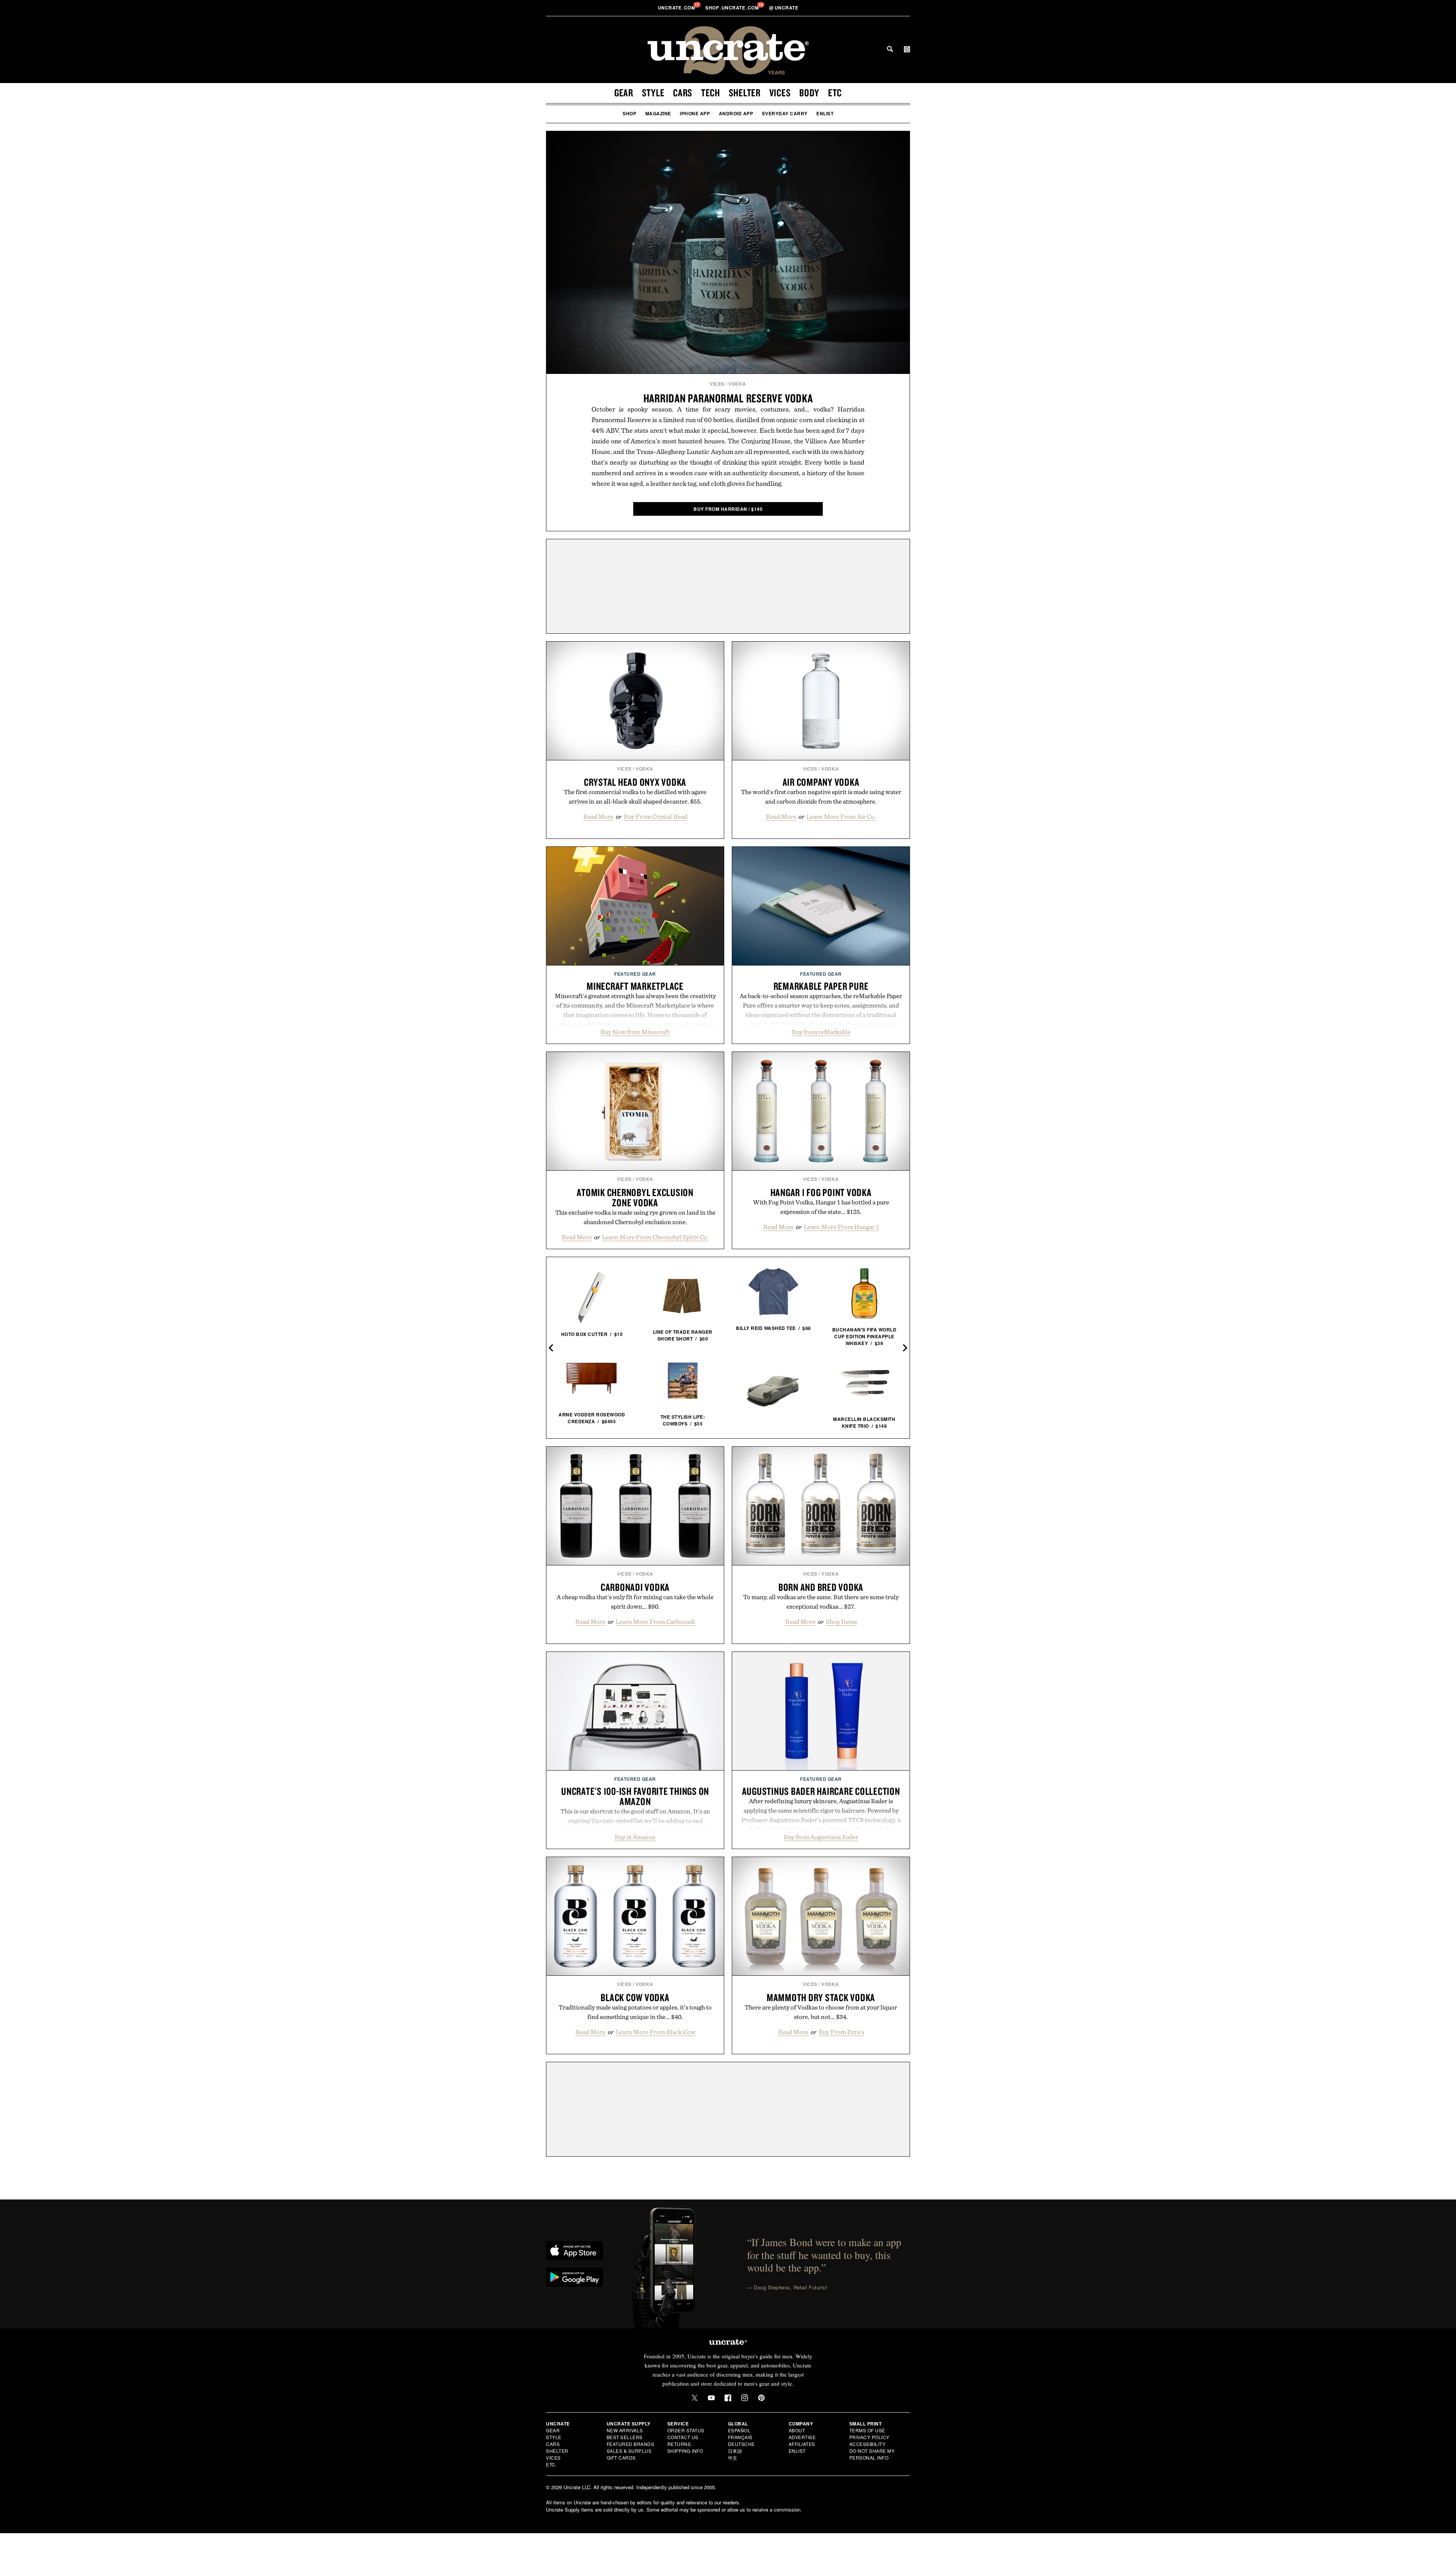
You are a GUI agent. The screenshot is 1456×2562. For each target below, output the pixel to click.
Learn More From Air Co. (841, 816)
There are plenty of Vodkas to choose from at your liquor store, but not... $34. (821, 2012)
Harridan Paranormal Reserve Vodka (728, 398)
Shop (629, 113)
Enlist (825, 113)
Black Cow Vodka (635, 1997)
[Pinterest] (761, 2398)
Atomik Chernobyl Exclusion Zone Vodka (635, 1197)
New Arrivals (625, 2430)
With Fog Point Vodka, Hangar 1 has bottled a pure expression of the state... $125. (821, 1207)
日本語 (735, 2451)
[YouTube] (711, 2398)
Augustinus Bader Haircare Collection (821, 1791)
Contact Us (683, 2437)
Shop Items (841, 1622)
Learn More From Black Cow (656, 2032)
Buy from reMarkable (821, 1032)
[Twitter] (695, 2398)
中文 (733, 2458)
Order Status (686, 2430)
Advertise (802, 2437)
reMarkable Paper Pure (821, 986)
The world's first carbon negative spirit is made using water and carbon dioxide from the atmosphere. (821, 797)
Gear (624, 93)
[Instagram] (745, 2398)
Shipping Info (685, 2451)
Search (890, 49)
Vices (780, 93)
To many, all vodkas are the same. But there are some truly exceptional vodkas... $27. (821, 1602)
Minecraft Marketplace (635, 986)
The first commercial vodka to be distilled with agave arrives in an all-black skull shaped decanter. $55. (635, 797)
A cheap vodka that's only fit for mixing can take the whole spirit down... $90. (635, 1602)
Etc (835, 93)
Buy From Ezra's (841, 2032)
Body (809, 93)
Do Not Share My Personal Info (872, 2454)
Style (653, 93)
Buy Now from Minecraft (635, 1032)
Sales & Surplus (629, 2451)
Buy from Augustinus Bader (821, 1837)
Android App (736, 113)
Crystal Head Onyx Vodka (635, 782)
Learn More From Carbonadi (655, 1622)
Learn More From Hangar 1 (841, 1227)
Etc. (551, 2464)
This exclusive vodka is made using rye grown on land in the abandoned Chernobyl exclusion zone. (635, 1217)
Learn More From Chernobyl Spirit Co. (655, 1237)
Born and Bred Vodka (821, 1587)
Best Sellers (625, 2437)
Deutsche (741, 2444)
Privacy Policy (869, 2437)
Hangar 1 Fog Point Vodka (821, 1192)
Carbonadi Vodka (635, 1587)
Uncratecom (677, 8)
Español (739, 2430)
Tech (711, 93)
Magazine (658, 113)
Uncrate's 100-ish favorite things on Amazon (635, 1796)
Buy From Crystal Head (656, 816)
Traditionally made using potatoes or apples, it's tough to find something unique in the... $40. (635, 2012)
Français (740, 2437)
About (797, 2430)
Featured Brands (631, 2444)
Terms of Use (867, 2430)
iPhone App (695, 113)
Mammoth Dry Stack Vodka (821, 1997)
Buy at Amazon (635, 1837)
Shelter (745, 93)
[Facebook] (728, 2398)
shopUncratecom (733, 8)
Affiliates (802, 2444)
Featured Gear (635, 974)
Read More (598, 816)
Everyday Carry (785, 113)
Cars (683, 93)
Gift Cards (621, 2458)
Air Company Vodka (821, 782)
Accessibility (868, 2444)
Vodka (737, 384)
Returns (679, 2444)
